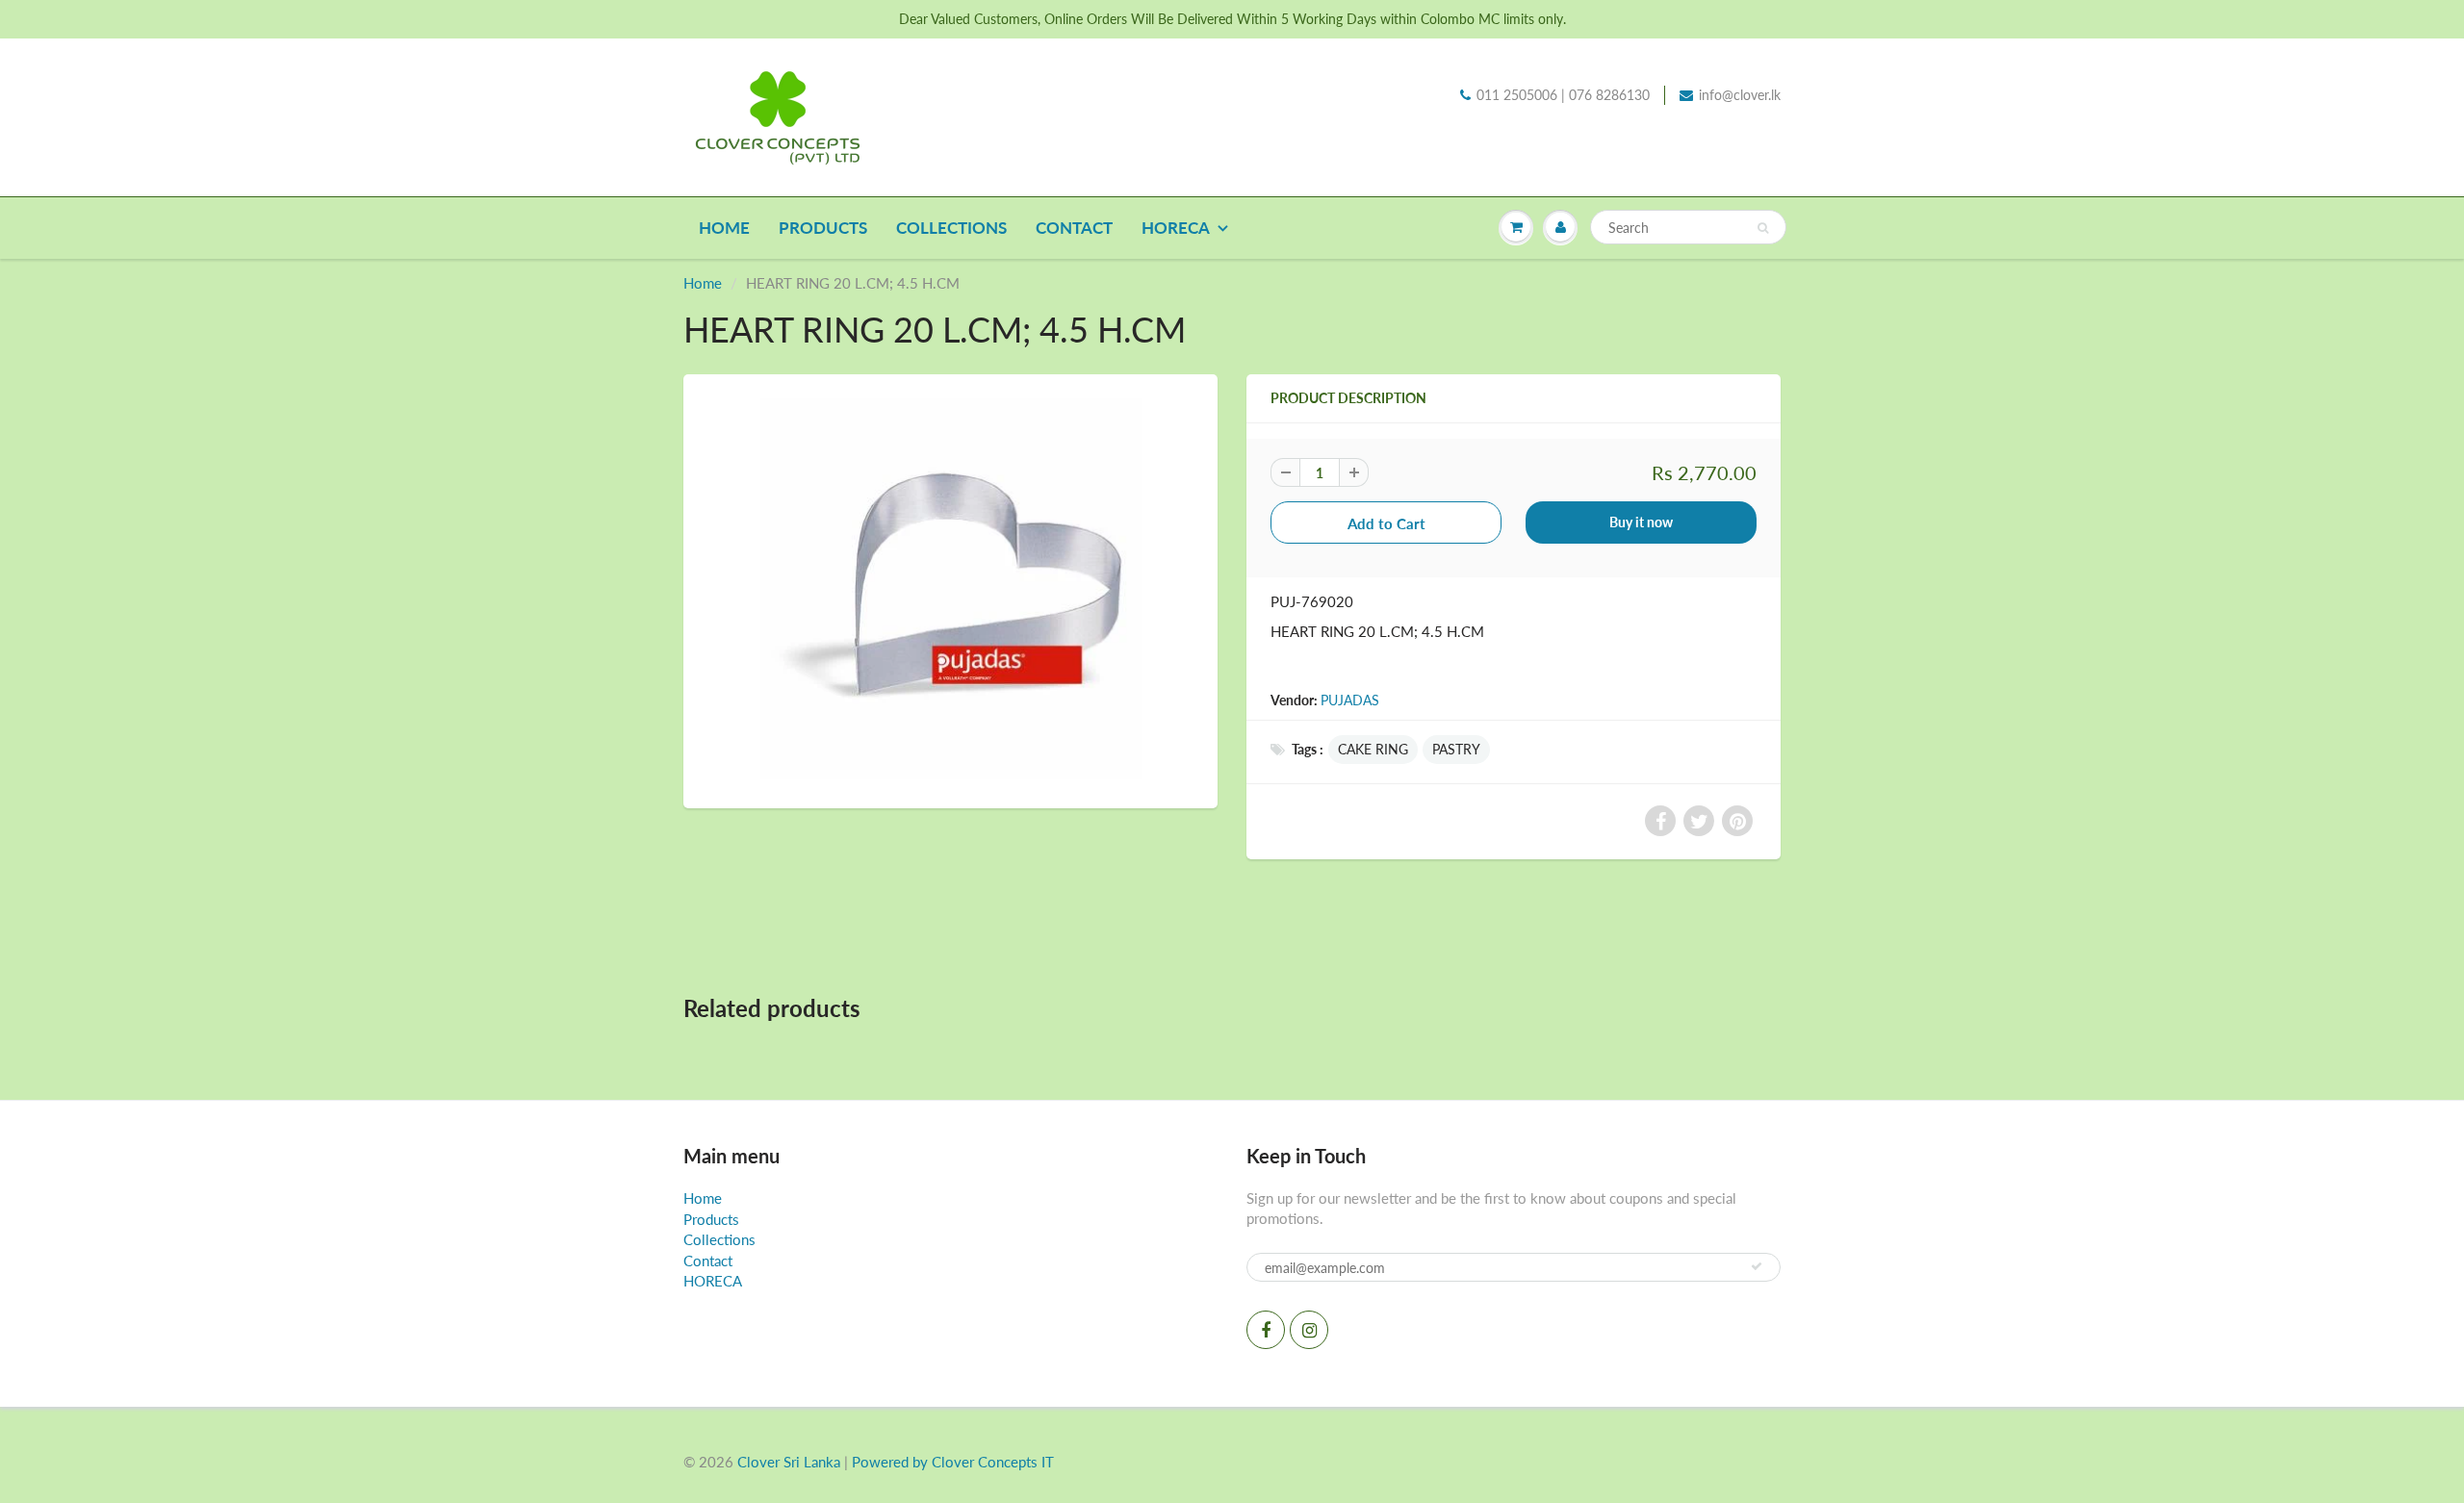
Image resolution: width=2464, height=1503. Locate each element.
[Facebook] (1266, 1330)
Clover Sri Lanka (789, 1462)
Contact (1074, 228)
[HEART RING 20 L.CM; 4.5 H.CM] (950, 589)
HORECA (1176, 228)
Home (724, 228)
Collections (951, 228)
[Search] (1763, 228)
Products (823, 228)
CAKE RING (1373, 749)
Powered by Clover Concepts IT (953, 1462)
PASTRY (1456, 749)
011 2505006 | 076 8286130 (1563, 95)
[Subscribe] (1757, 1266)
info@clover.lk (1740, 95)
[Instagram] (1309, 1330)
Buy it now (1641, 522)
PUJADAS (1350, 700)
